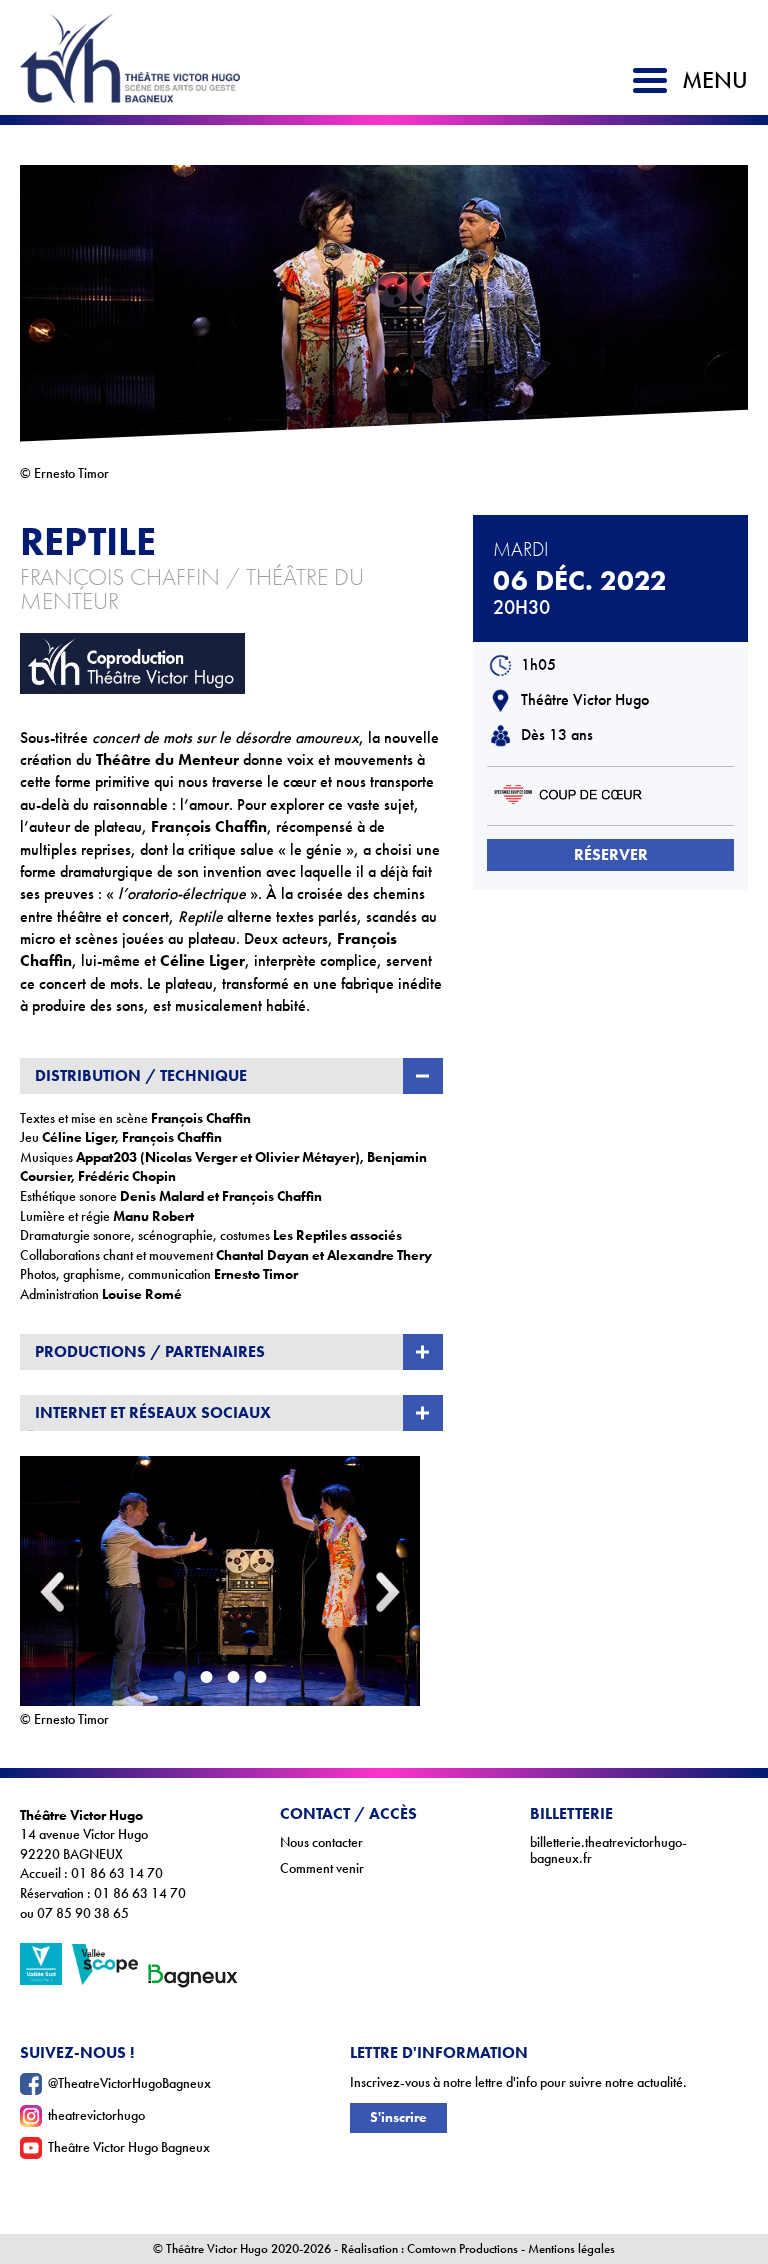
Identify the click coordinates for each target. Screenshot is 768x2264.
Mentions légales (571, 2249)
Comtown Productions (462, 2249)
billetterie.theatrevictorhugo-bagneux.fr (608, 1850)
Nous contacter (321, 1842)
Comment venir (322, 1868)
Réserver (611, 854)
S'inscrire (398, 2117)
